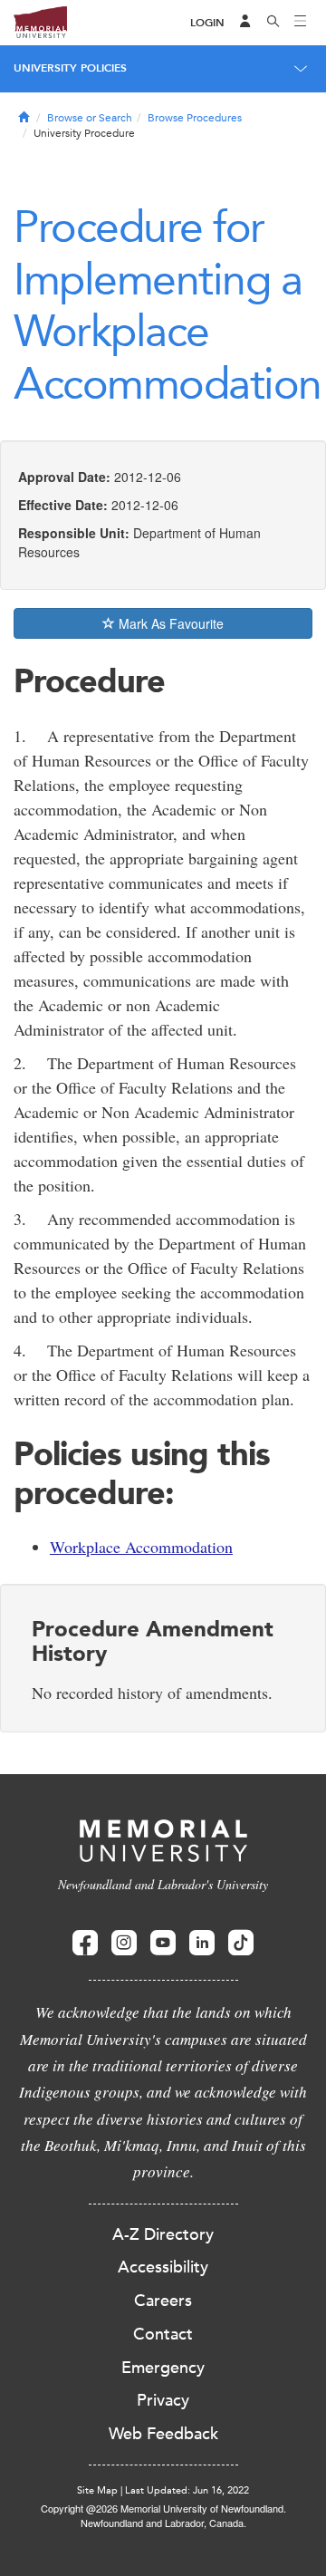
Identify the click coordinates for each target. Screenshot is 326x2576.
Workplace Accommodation (141, 1547)
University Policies (70, 68)
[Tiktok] (241, 1943)
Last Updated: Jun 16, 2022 (187, 2490)
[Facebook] (85, 1943)
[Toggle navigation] (301, 23)
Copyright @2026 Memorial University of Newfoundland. (163, 2508)
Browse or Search (90, 118)
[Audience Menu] (245, 23)
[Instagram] (124, 1943)
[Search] (273, 23)
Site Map (97, 2490)
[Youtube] (163, 1943)
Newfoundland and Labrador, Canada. (163, 2523)
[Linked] (202, 1943)
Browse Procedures (195, 118)
